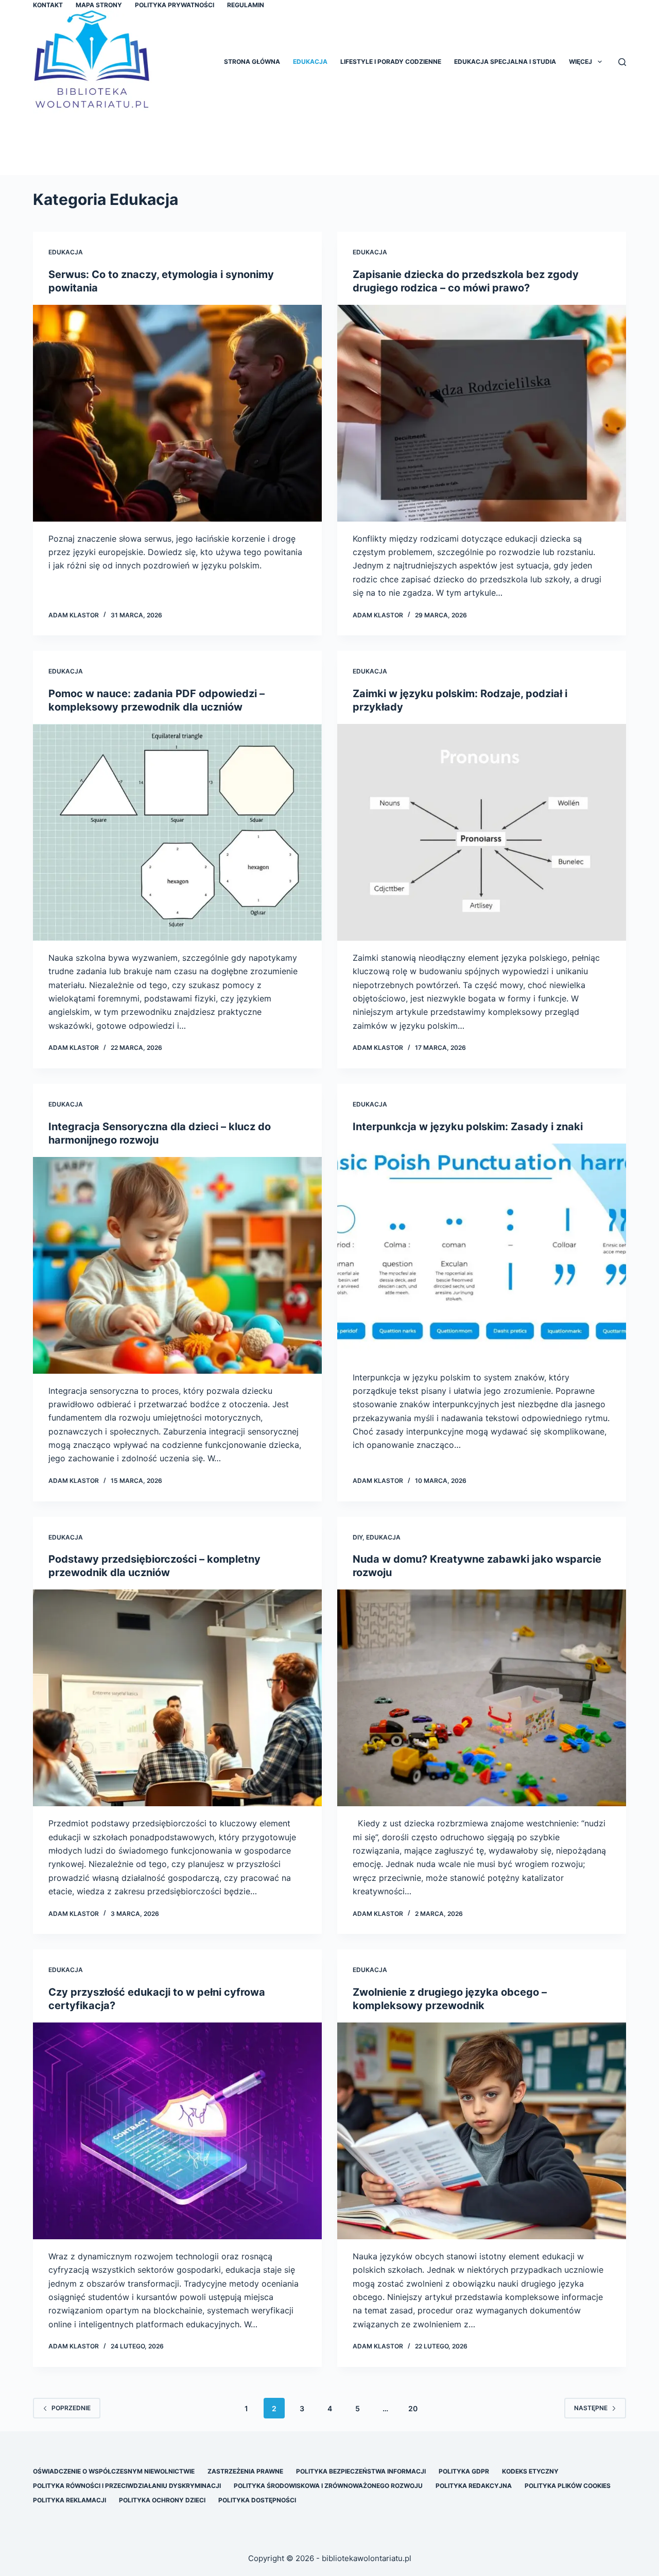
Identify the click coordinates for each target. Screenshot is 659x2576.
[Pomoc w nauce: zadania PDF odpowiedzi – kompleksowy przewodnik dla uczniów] (177, 832)
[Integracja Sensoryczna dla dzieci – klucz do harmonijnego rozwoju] (177, 1265)
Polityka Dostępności (257, 2500)
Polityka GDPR (464, 2471)
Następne (591, 2408)
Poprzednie (71, 2408)
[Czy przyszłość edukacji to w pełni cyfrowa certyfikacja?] (177, 2131)
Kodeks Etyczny (530, 2471)
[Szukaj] (622, 62)
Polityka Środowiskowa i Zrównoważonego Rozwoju (328, 2486)
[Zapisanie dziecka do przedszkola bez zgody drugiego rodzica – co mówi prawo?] (482, 413)
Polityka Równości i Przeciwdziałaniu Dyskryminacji (127, 2486)
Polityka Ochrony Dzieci (162, 2500)
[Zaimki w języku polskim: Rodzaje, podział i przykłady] (482, 832)
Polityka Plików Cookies (568, 2486)
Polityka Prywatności (175, 5)
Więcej (580, 62)
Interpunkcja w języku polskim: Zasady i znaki (468, 1127)
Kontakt (48, 5)
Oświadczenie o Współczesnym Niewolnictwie (114, 2471)
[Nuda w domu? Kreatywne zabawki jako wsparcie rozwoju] (482, 1698)
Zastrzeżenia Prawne (245, 2471)
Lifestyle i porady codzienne (391, 62)
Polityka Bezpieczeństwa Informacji (361, 2471)
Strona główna (252, 62)
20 (413, 2408)
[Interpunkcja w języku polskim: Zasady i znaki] (482, 1252)
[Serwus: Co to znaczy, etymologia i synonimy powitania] (177, 413)
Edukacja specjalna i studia (505, 62)
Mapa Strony (99, 5)
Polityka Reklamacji (70, 2500)
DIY (358, 1537)
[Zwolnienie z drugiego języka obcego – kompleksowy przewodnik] (482, 2131)
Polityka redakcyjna (474, 2486)
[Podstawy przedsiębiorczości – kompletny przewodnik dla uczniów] (177, 1698)
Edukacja (310, 62)
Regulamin (246, 5)
